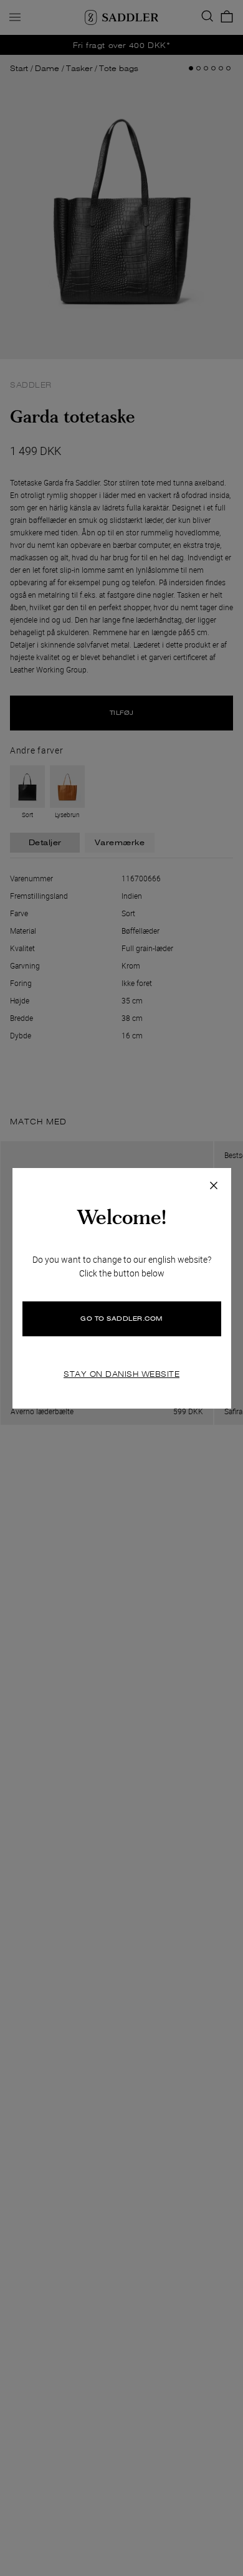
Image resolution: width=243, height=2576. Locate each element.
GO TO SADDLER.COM (121, 1319)
